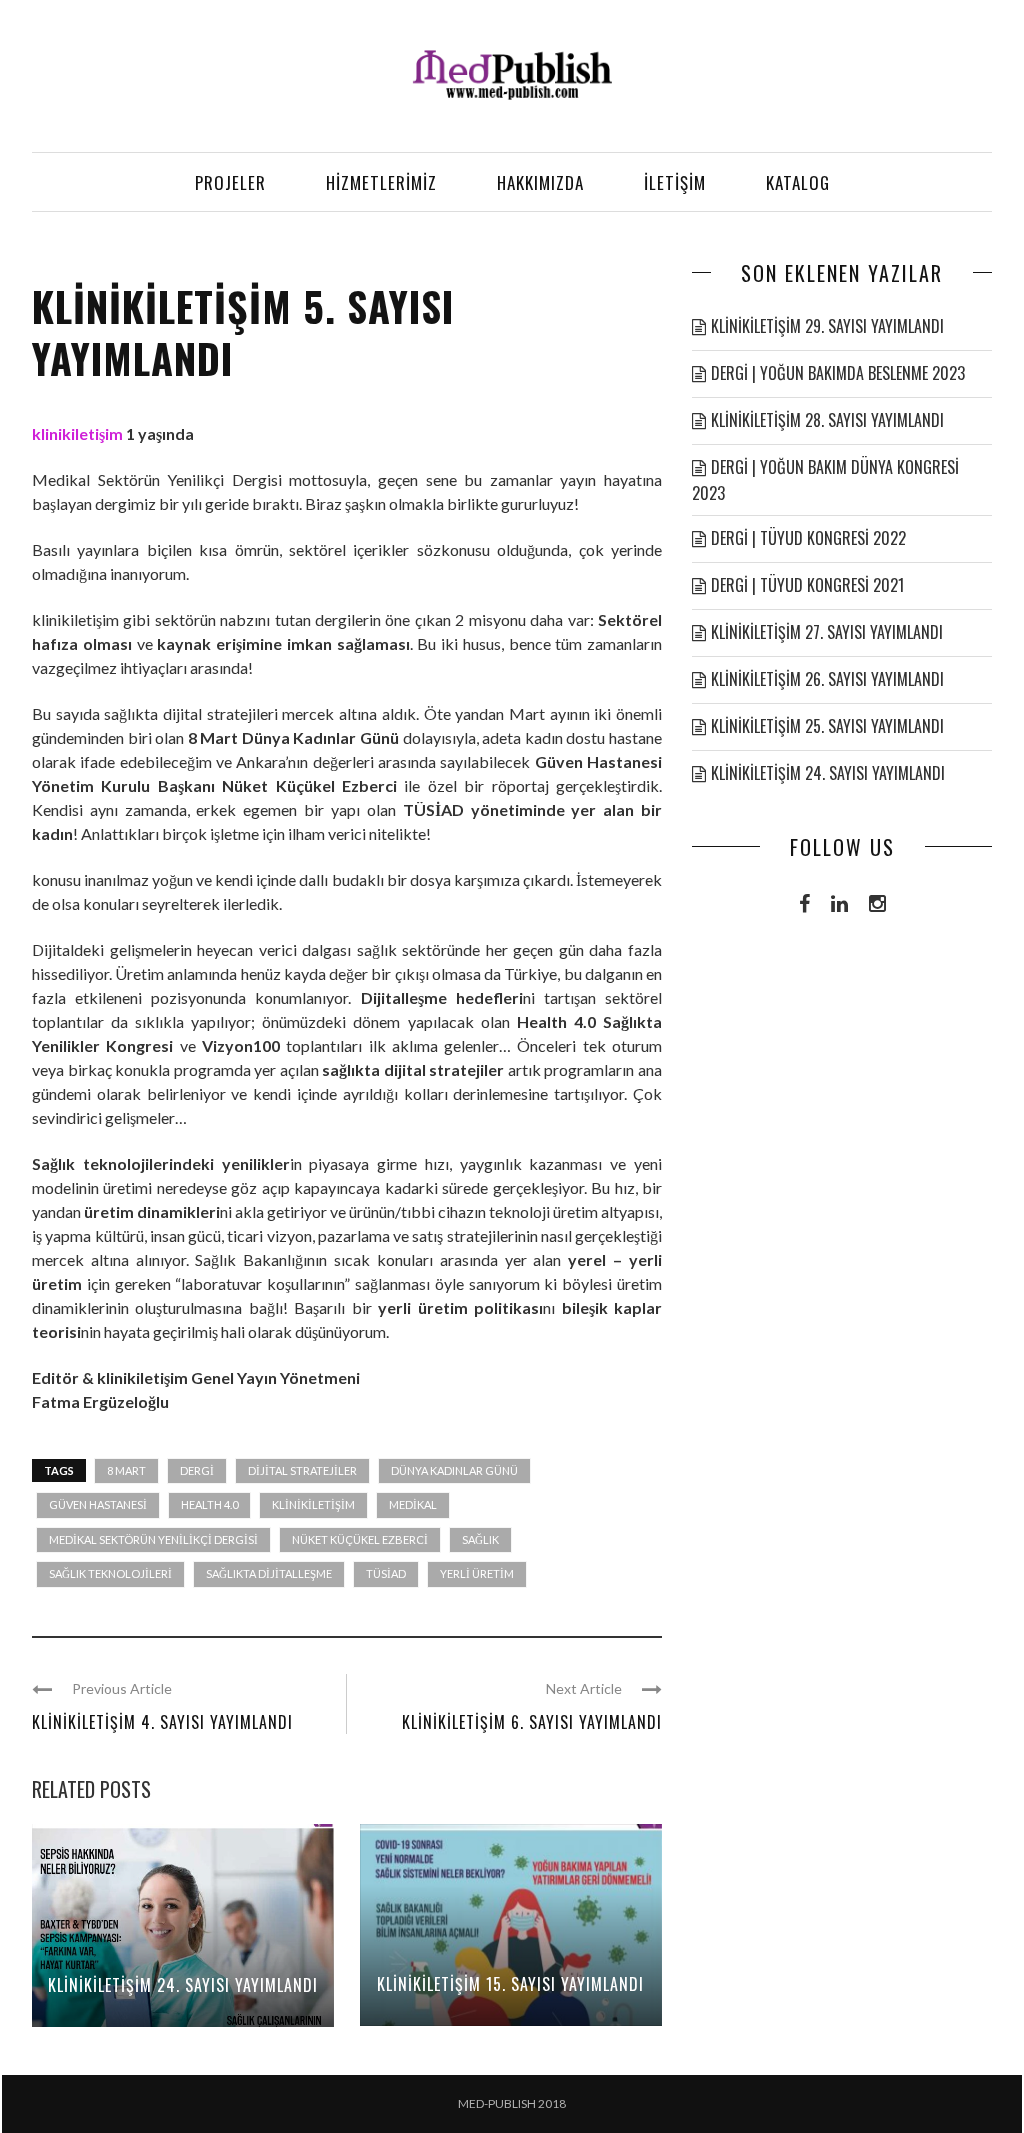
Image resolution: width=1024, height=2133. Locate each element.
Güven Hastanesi (98, 1504)
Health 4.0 (209, 1504)
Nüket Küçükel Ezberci (360, 1539)
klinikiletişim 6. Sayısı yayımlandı (532, 1722)
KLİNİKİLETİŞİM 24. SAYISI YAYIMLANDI (183, 1985)
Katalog (798, 182)
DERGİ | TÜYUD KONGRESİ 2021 (807, 585)
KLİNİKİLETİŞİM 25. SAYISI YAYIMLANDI (827, 726)
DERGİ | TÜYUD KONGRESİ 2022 (808, 538)
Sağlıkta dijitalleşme (269, 1573)
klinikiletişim (77, 433)
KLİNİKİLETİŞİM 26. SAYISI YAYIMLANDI (827, 679)
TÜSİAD (386, 1573)
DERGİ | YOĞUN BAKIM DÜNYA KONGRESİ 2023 (825, 480)
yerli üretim (477, 1573)
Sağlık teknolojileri (110, 1573)
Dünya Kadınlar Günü (454, 1470)
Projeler (230, 182)
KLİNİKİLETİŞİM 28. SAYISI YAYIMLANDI (827, 420)
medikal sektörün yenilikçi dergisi (153, 1539)
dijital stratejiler (302, 1470)
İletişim (675, 182)
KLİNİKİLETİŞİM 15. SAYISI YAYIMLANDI (510, 1984)
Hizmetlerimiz (381, 182)
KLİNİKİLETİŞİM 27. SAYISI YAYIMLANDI (827, 632)
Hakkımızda (540, 182)
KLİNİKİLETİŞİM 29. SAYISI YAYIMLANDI (827, 326)
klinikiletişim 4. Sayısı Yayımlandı (162, 1722)
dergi (197, 1470)
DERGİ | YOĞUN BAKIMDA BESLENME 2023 (838, 373)
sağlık (480, 1539)
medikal (413, 1504)
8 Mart (126, 1470)
